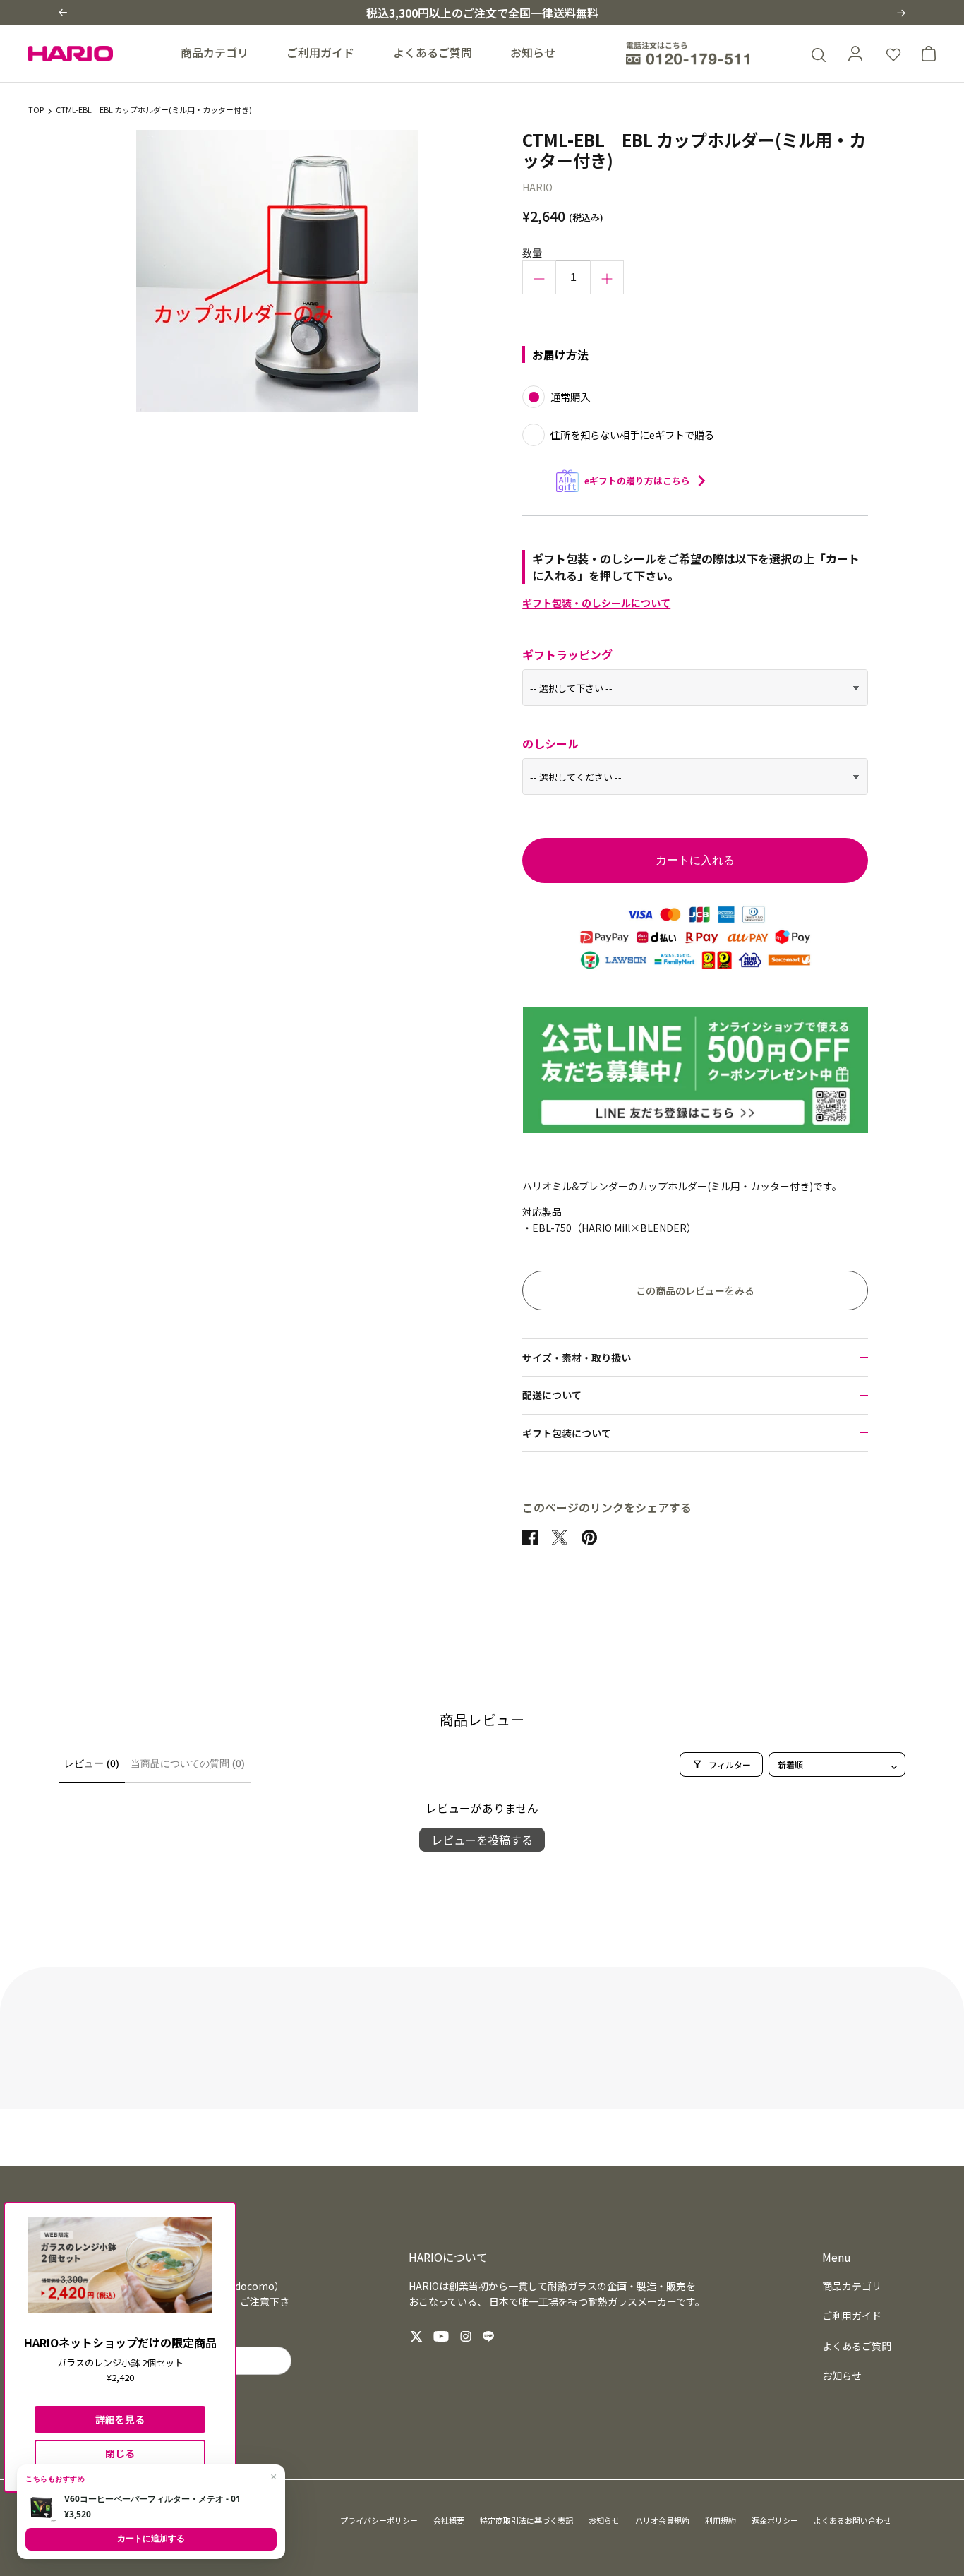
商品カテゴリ (215, 52)
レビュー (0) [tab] (92, 1763)
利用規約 (721, 2520)
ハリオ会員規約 (662, 2520)
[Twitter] (416, 2336)
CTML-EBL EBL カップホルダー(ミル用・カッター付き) (154, 110)
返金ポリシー (775, 2520)
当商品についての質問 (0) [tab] (188, 1763)
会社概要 (449, 2520)
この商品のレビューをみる (695, 1290)
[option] (278, 271)
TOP (36, 110)
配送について (552, 1395)
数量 (532, 253)
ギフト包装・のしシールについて (596, 603)
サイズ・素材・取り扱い (577, 1358)
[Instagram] (466, 2336)
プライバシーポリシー (379, 2520)
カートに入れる (695, 860)
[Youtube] (441, 2336)
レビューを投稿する (482, 1840)
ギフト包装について (567, 1433)
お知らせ (533, 52)
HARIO (537, 187)
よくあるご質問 (433, 52)
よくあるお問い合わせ (852, 2520)
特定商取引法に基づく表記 (526, 2520)
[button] (63, 12)
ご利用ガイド (320, 52)
